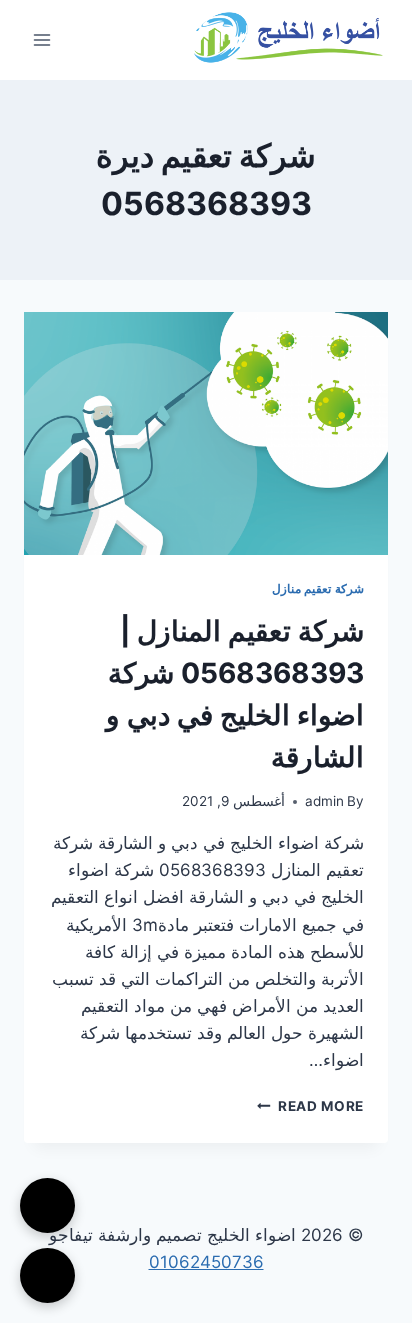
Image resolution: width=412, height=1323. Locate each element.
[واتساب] (47, 1275)
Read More (310, 1106)
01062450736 (206, 1262)
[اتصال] (47, 1205)
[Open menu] (42, 39)
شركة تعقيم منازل (318, 588)
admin (324, 801)
